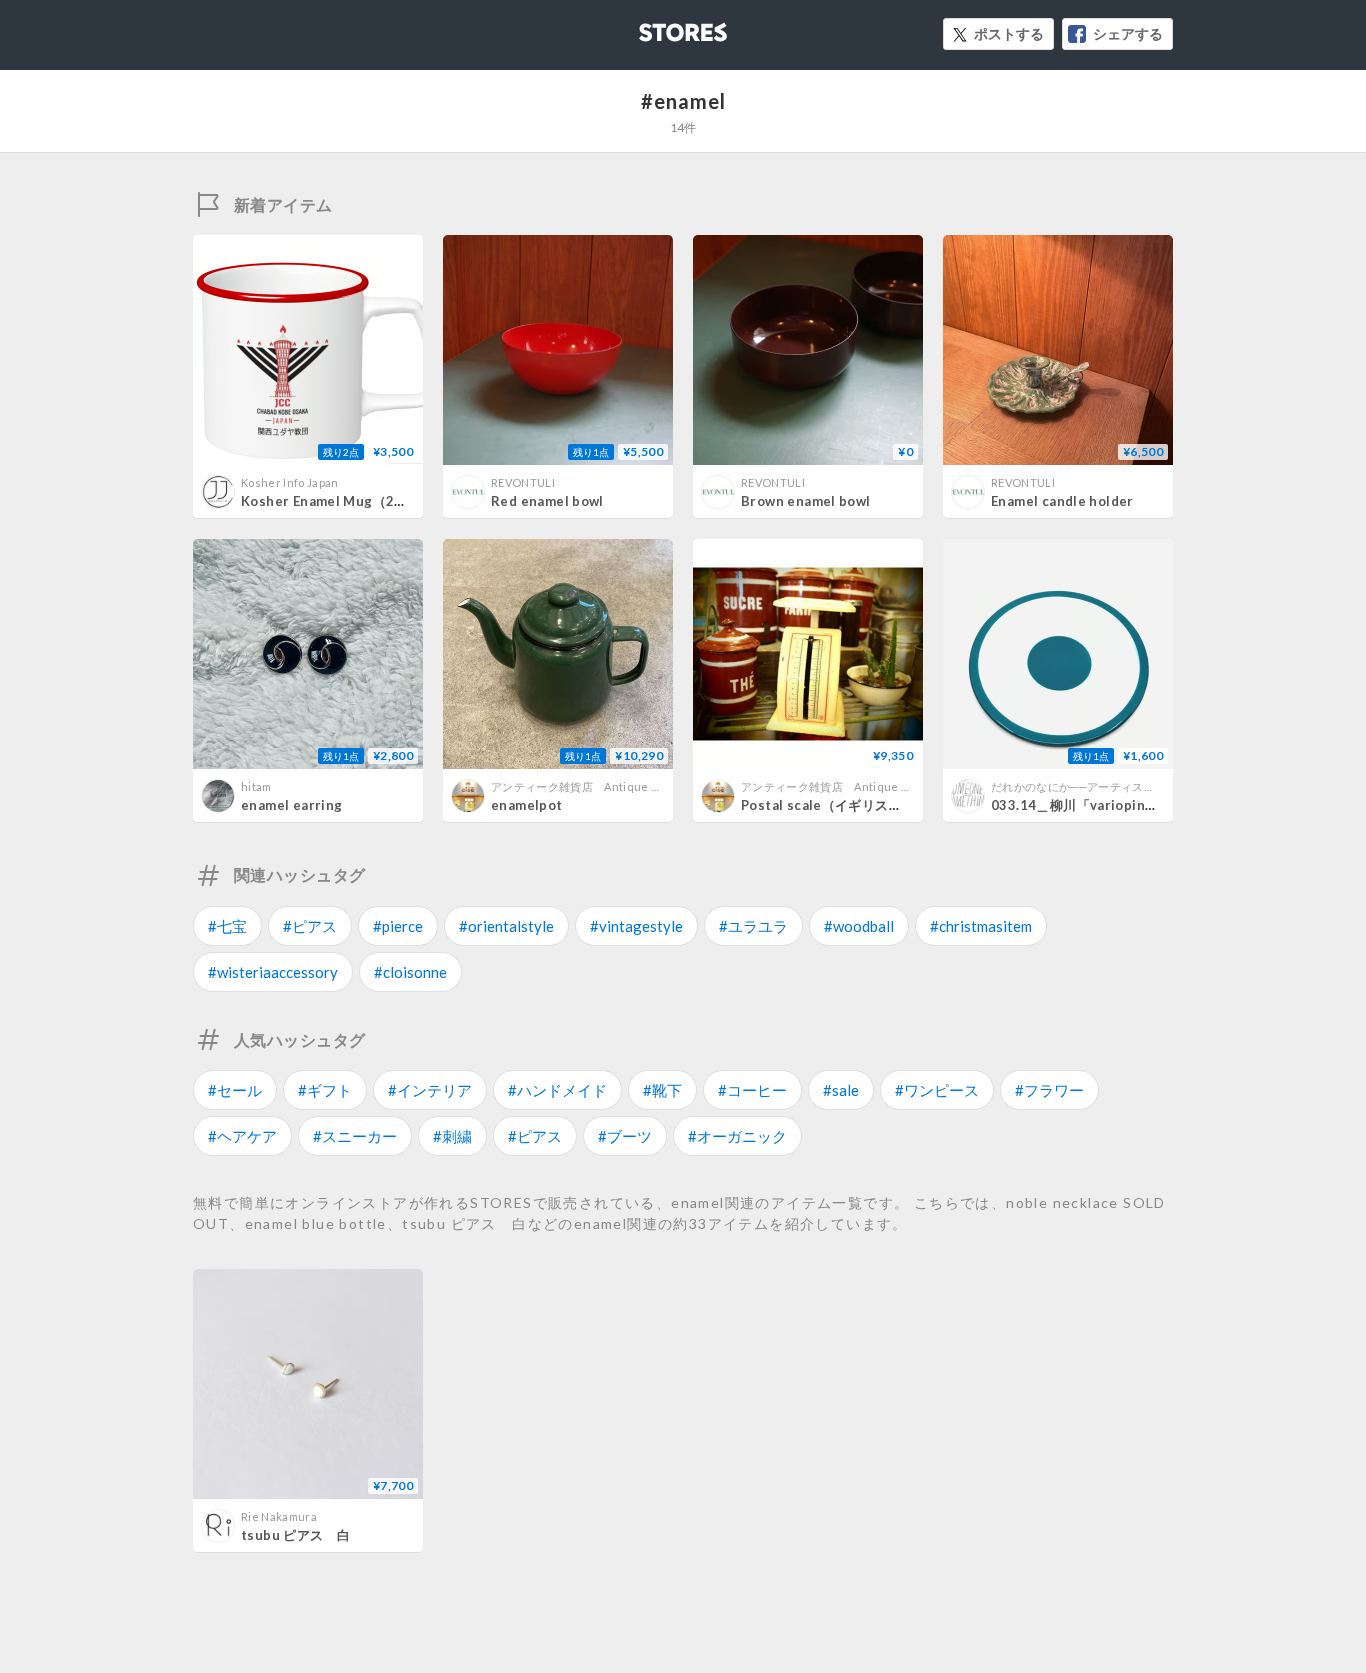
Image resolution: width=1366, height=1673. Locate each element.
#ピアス (310, 926)
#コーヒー (752, 1090)
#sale (841, 1090)
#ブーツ (625, 1136)
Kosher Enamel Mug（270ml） (340, 501)
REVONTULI (523, 482)
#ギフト (325, 1090)
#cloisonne (410, 972)
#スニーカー (355, 1136)
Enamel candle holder (1062, 501)
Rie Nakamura (279, 1516)
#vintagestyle (636, 926)
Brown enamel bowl (806, 501)
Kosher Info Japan (290, 482)
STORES (650, 26)
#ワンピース (937, 1090)
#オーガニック (737, 1136)
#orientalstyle (506, 926)
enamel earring (291, 805)
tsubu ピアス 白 (295, 1535)
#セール (235, 1090)
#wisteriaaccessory (273, 972)
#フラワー (1049, 1090)
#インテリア (430, 1090)
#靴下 (662, 1090)
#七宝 (227, 926)
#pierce (398, 926)
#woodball (859, 926)
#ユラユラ (753, 926)
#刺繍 (452, 1136)
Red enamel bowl (547, 501)
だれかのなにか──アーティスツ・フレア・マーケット (1129, 786)
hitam (256, 786)
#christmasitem (981, 926)
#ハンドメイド (557, 1090)
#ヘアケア (242, 1136)
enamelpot (527, 805)
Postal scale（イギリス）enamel (845, 805)
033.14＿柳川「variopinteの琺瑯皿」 (1109, 805)
